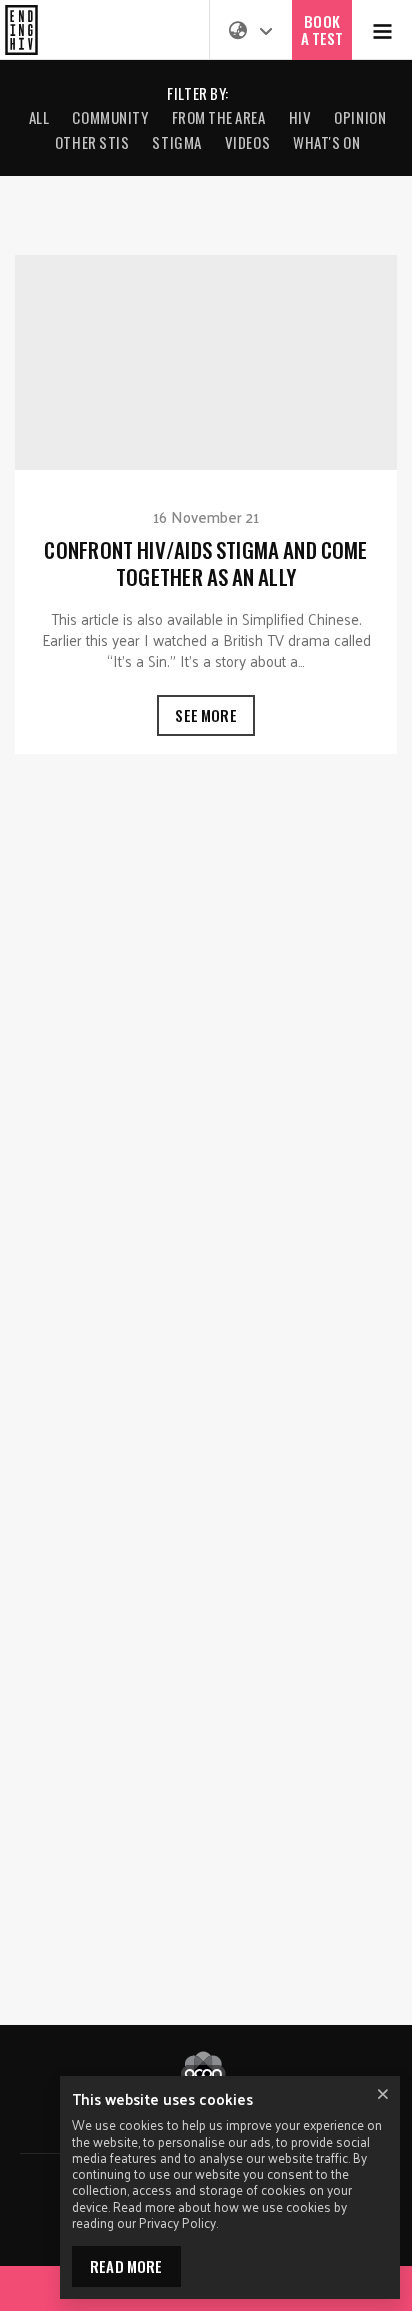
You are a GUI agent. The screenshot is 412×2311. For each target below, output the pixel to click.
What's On (326, 142)
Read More (126, 2266)
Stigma (176, 142)
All (39, 117)
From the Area (219, 117)
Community (110, 117)
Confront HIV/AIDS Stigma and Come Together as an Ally (206, 504)
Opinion (360, 117)
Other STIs (92, 142)
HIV (300, 117)
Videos (247, 142)
